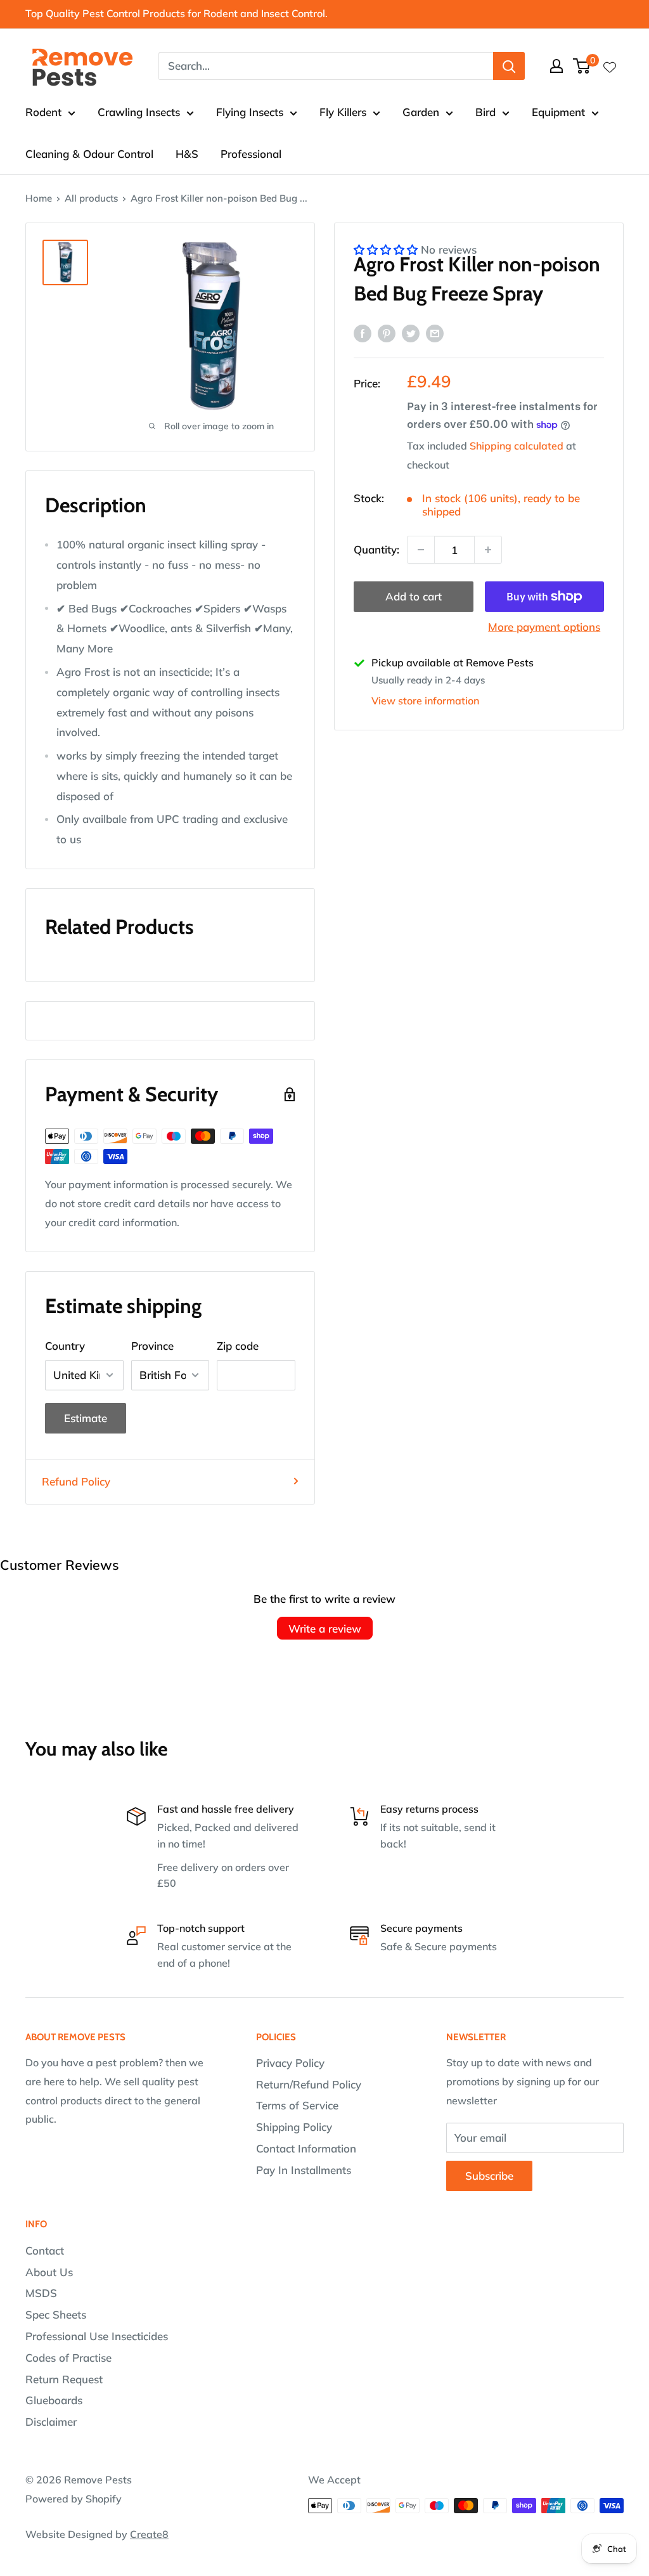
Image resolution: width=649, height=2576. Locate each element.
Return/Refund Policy (309, 2084)
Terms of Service (297, 2105)
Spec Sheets (56, 2314)
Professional (251, 154)
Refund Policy (76, 1481)
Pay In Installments (304, 2170)
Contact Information (306, 2148)
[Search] (509, 66)
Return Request (64, 2379)
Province (152, 1346)
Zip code (238, 1346)
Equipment (558, 112)
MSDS (41, 2293)
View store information (425, 701)
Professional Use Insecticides (97, 2336)
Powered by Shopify (74, 2499)
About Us (49, 2272)
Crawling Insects (139, 112)
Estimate (86, 1418)
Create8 (149, 2534)
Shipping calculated (517, 446)
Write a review (325, 1628)
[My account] (556, 66)
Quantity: (376, 549)
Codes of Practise (68, 2358)
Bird (485, 112)
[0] (582, 66)
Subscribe (489, 2176)
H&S (187, 154)
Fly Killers (343, 112)
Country (65, 1346)
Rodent (43, 112)
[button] (387, 249)
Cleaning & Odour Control (89, 154)
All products (91, 198)
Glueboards (54, 2400)
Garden (421, 112)
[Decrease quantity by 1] (421, 550)
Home (39, 198)
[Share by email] (435, 332)
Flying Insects (250, 112)
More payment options (544, 627)
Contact (45, 2250)
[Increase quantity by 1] (488, 550)
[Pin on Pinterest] (387, 332)
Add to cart (414, 596)
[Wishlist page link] (610, 66)
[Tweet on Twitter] (411, 332)
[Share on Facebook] (363, 332)
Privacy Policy (290, 2063)
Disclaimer (51, 2422)
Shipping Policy (294, 2127)
